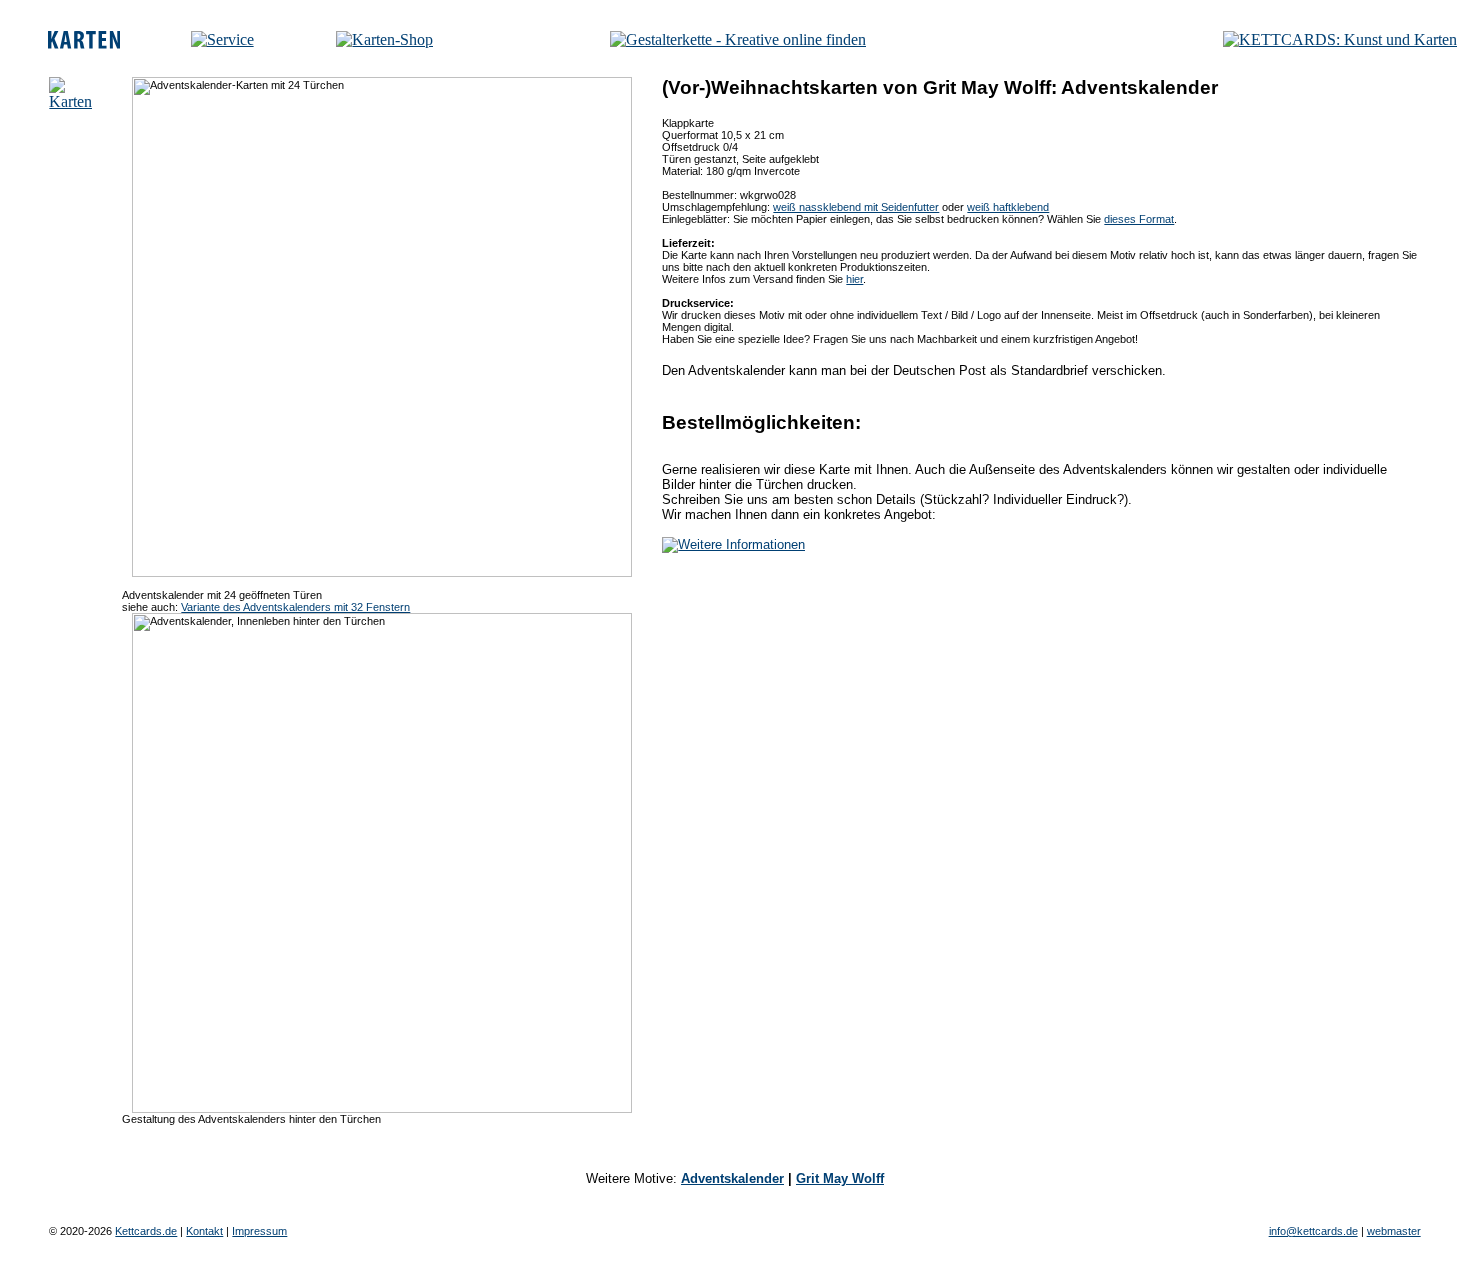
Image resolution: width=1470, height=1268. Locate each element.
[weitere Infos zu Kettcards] (222, 39)
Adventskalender (732, 1178)
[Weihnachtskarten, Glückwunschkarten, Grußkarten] (84, 43)
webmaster (1394, 1231)
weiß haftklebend (1008, 207)
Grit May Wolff (840, 1178)
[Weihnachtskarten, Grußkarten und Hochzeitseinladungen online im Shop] (384, 39)
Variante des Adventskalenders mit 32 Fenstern (295, 607)
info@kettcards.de (1313, 1231)
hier (854, 279)
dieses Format (1139, 219)
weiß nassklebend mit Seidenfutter (856, 207)
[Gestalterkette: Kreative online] (738, 39)
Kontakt (204, 1231)
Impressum (259, 1231)
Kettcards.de (146, 1231)
